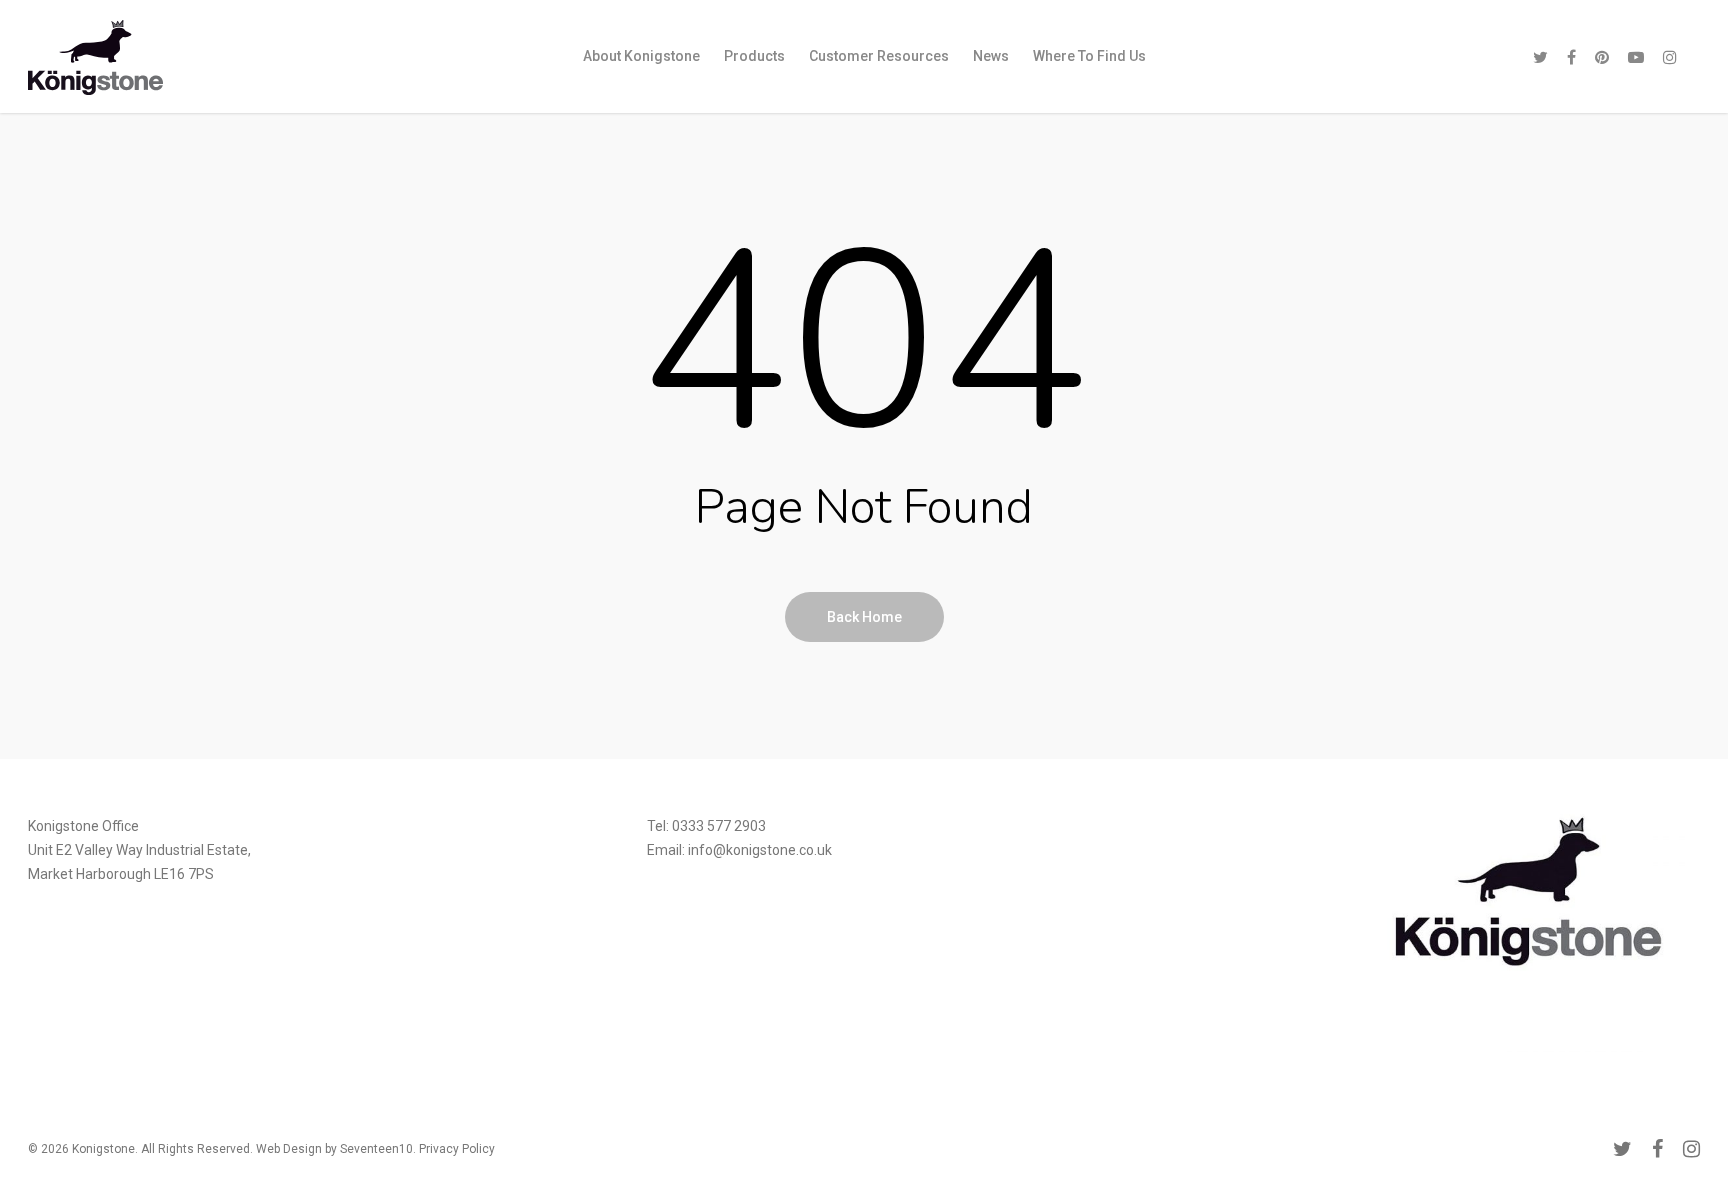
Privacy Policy (457, 1149)
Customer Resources (879, 56)
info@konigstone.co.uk (760, 850)
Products (754, 56)
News (991, 56)
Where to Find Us (1089, 56)
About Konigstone (641, 56)
